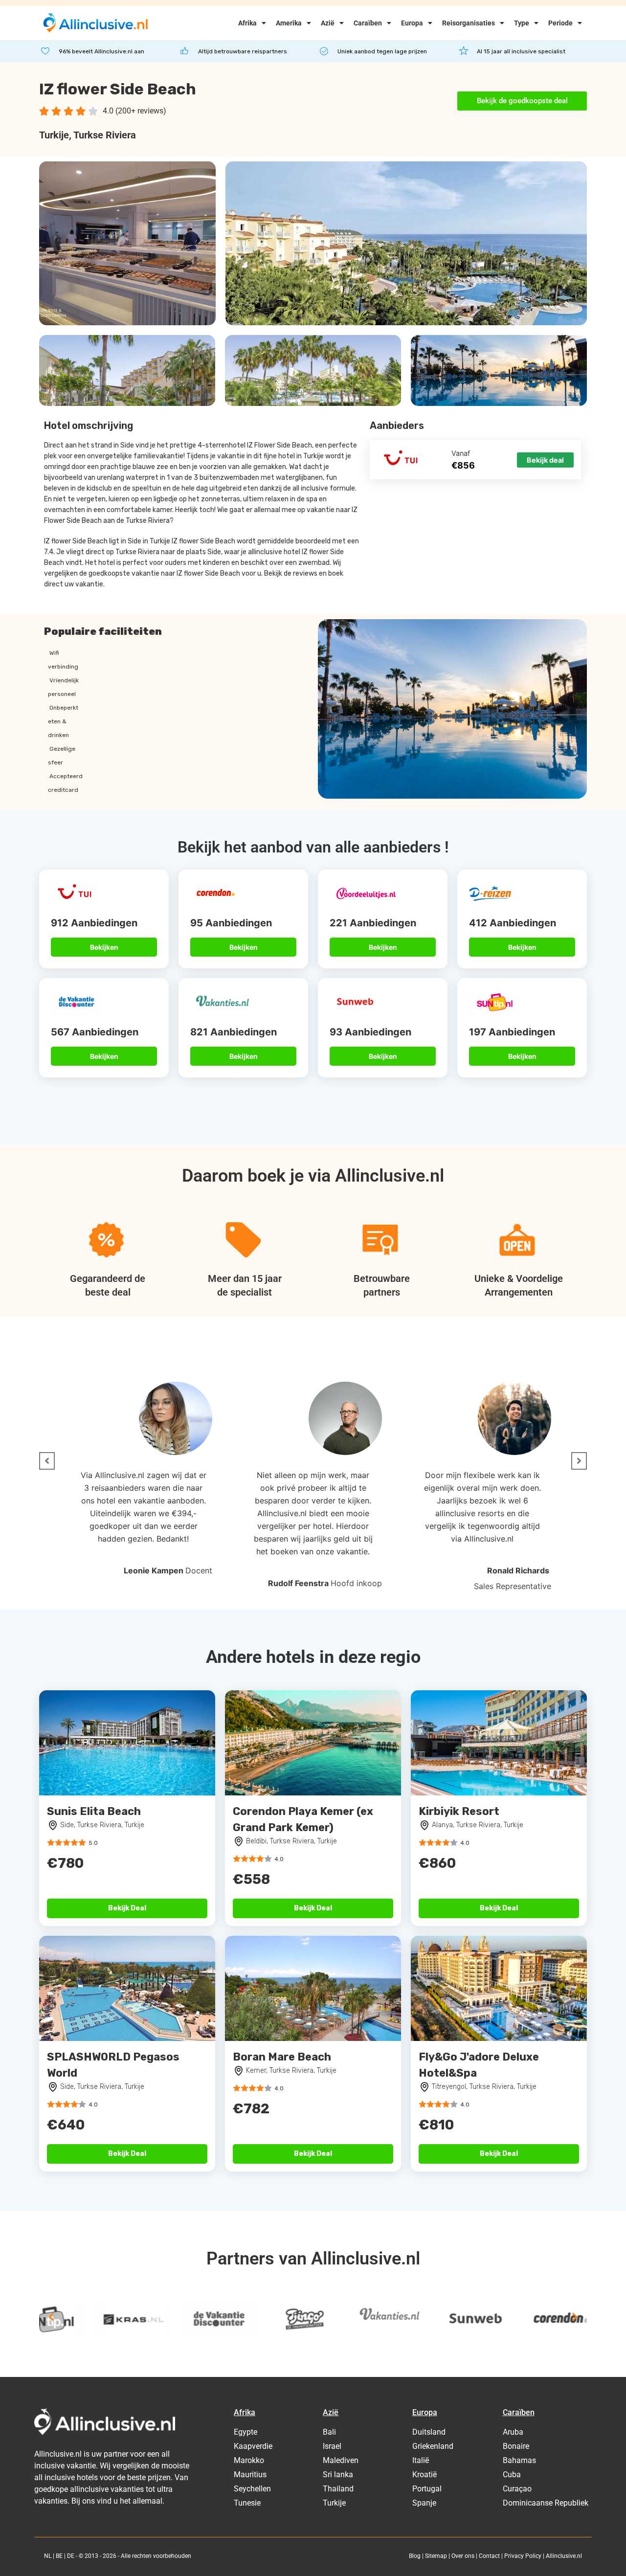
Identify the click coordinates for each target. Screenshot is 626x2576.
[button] (47, 1461)
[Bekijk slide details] (76, 2319)
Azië (328, 23)
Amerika (289, 23)
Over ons (463, 2556)
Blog (415, 2556)
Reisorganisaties (469, 23)
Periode (560, 23)
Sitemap (436, 2556)
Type (522, 23)
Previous (51, 2317)
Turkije (54, 135)
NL (48, 2556)
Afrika (247, 23)
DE (71, 2556)
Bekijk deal (545, 460)
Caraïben (368, 23)
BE (59, 2556)
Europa (412, 23)
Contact (489, 2556)
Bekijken (104, 947)
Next (575, 2317)
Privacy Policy (523, 2556)
